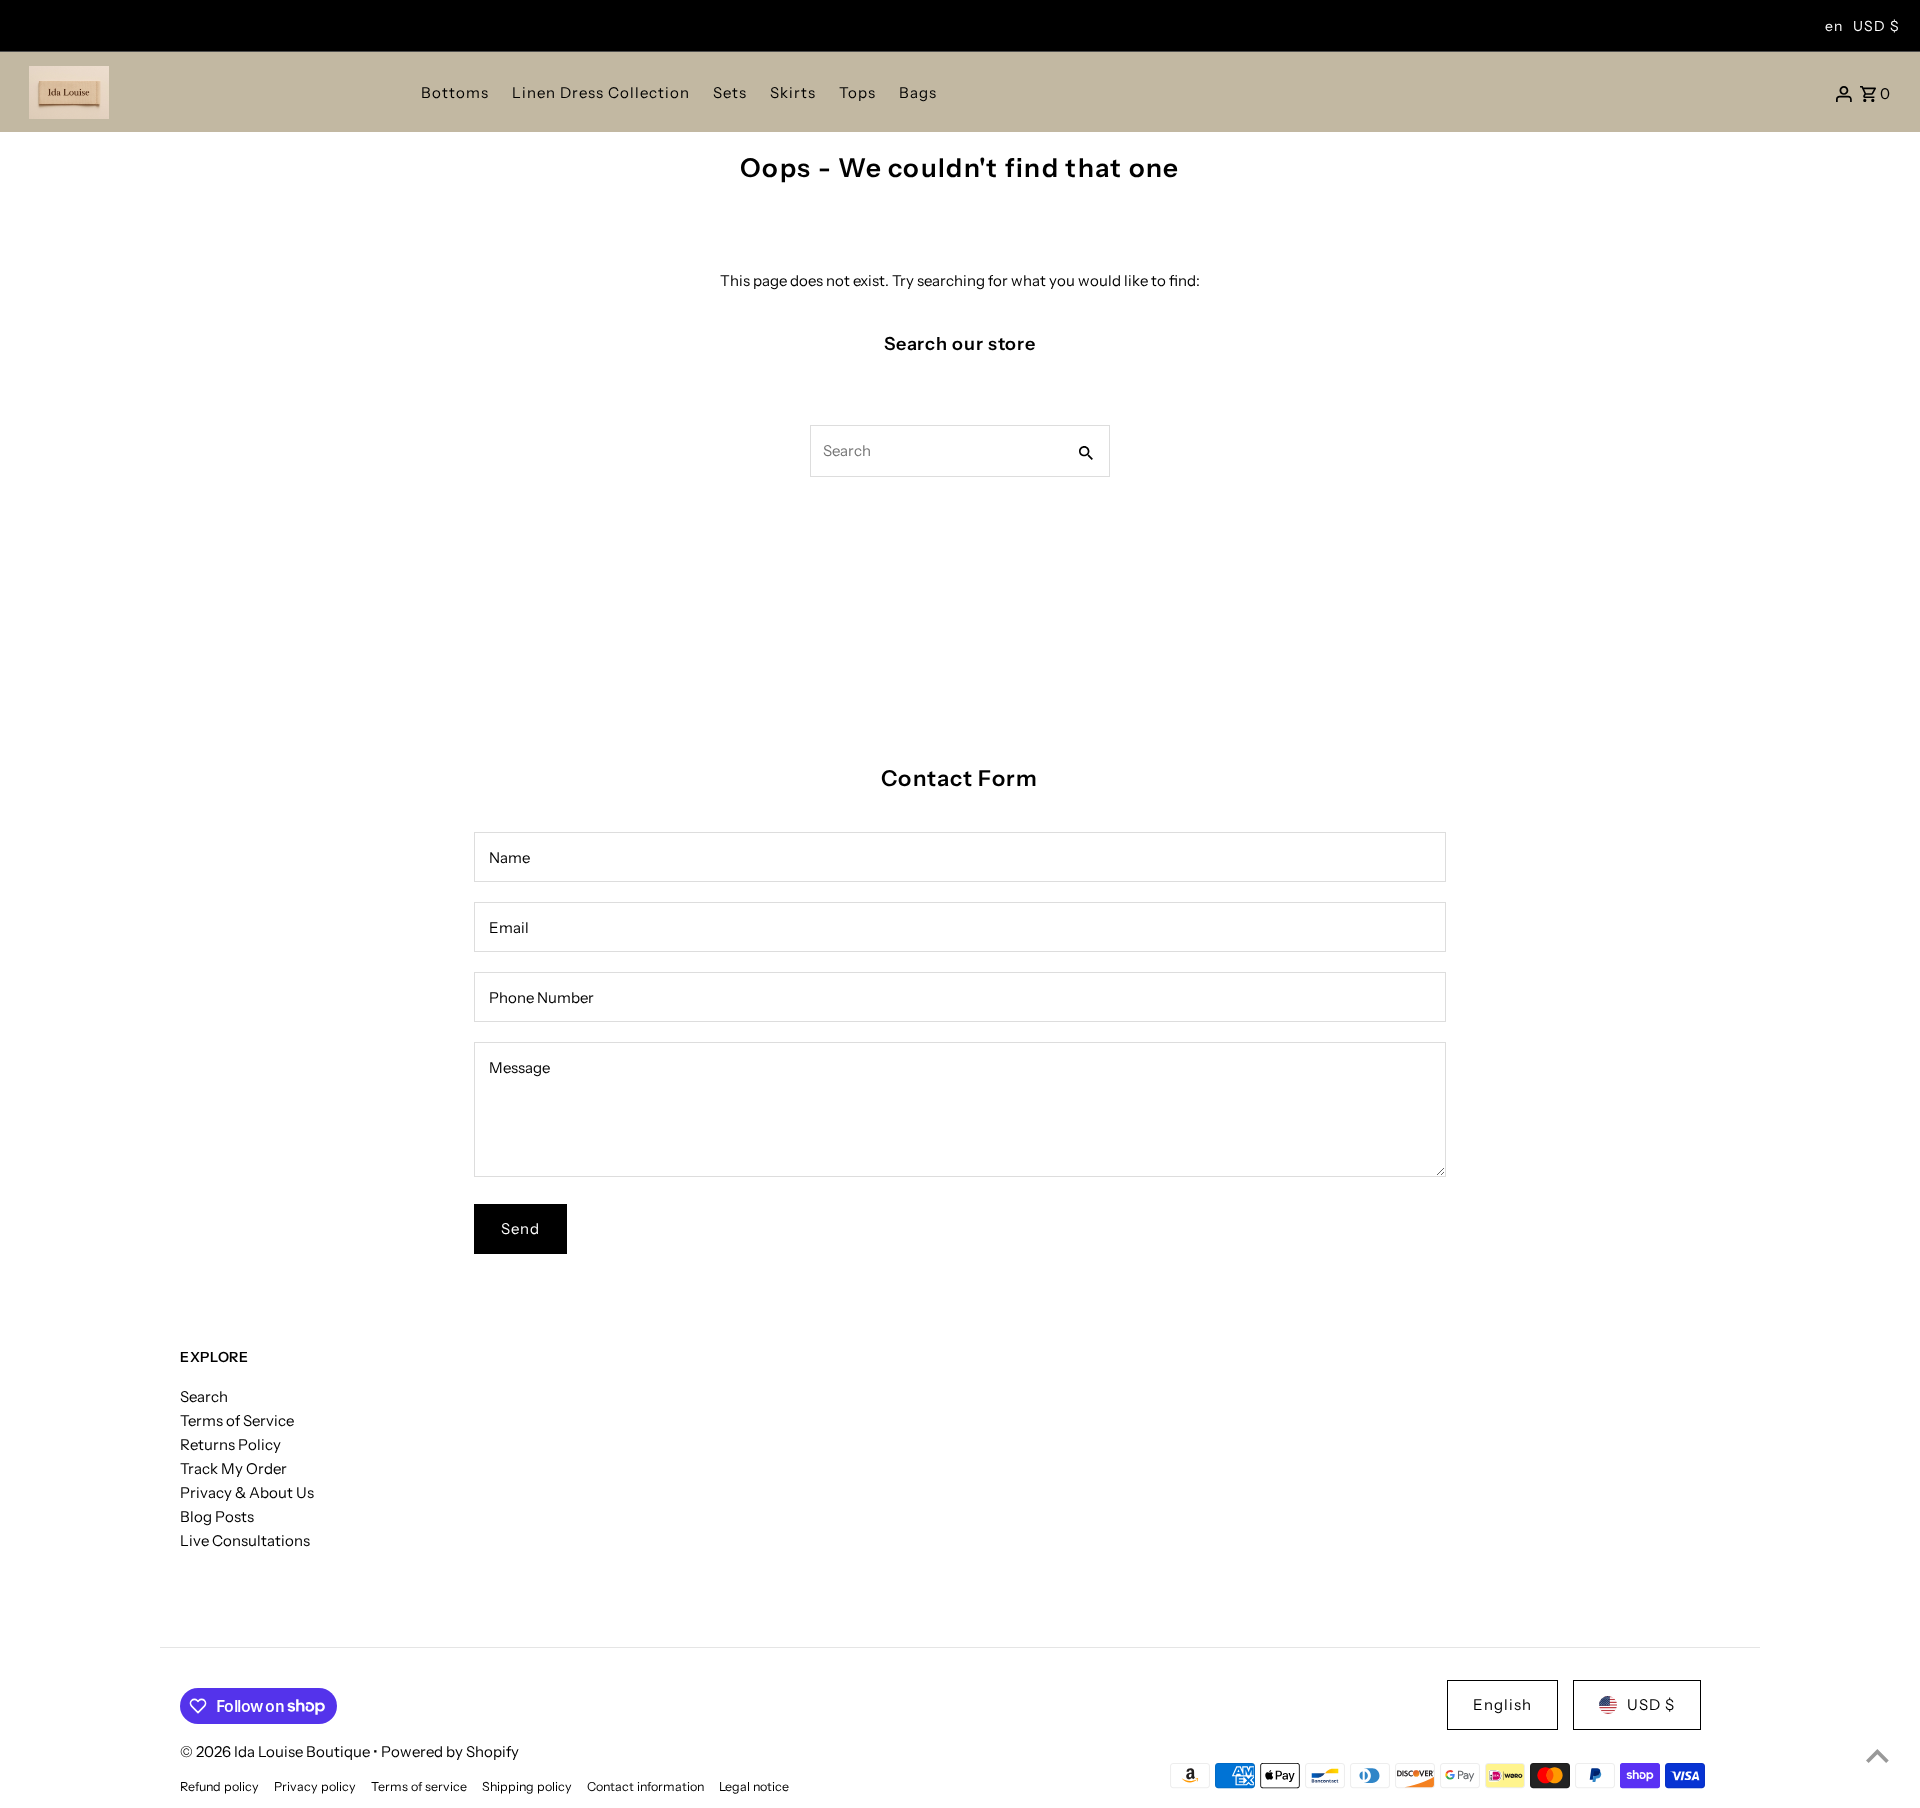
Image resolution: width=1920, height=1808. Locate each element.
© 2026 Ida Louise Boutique (276, 1751)
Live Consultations (245, 1540)
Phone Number (541, 997)
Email (509, 927)
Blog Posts (217, 1516)
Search (204, 1396)
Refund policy (219, 1786)
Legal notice (754, 1786)
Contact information (645, 1786)
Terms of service (419, 1786)
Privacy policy (315, 1786)
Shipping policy (527, 1786)
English (1502, 1704)
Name (509, 857)
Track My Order (233, 1468)
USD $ (1876, 26)
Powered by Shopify (450, 1751)
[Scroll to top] (1877, 1755)
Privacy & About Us (247, 1492)
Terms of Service (237, 1420)
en (1834, 26)
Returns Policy (230, 1444)
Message (519, 1067)
